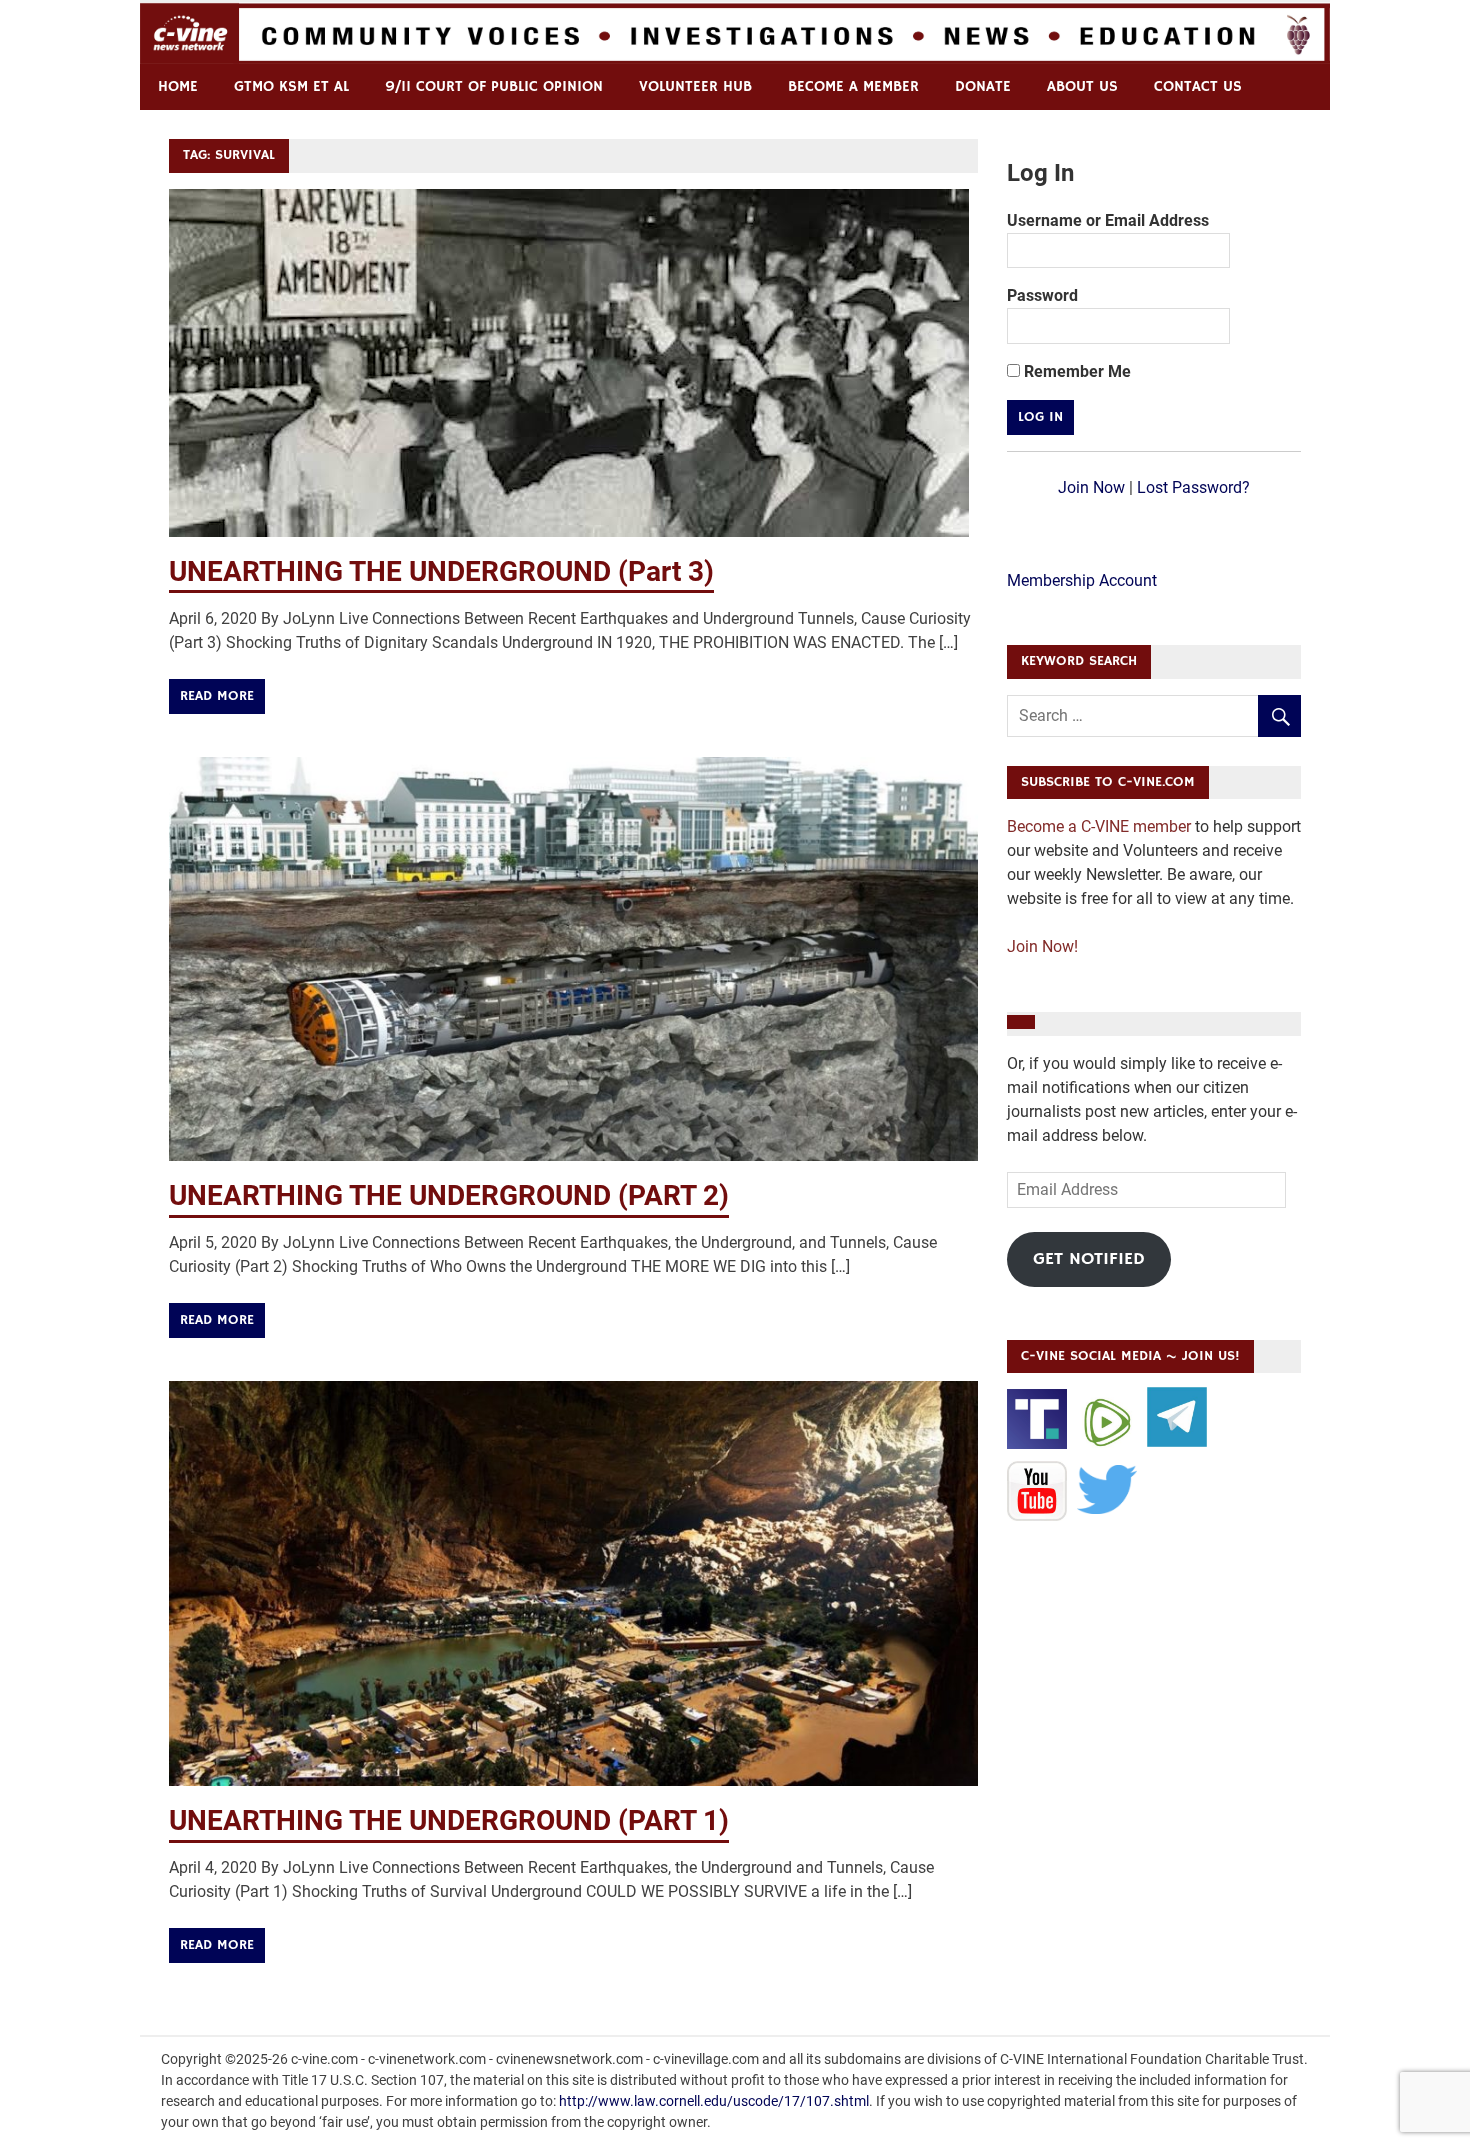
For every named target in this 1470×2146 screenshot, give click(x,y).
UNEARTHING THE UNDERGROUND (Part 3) (441, 571)
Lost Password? (1193, 487)
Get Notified (1089, 1259)
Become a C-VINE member (1099, 826)
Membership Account (1082, 580)
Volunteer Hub (695, 86)
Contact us (1198, 86)
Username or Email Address (1108, 220)
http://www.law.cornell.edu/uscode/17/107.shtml (714, 2101)
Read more (217, 696)
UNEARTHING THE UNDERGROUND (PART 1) (449, 1820)
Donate (983, 86)
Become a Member (853, 86)
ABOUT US (1082, 86)
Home (178, 86)
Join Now (1091, 487)
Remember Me (1075, 371)
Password (1042, 295)
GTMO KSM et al (291, 86)
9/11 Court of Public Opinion (494, 86)
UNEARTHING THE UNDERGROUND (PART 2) (449, 1195)
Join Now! (1042, 946)
